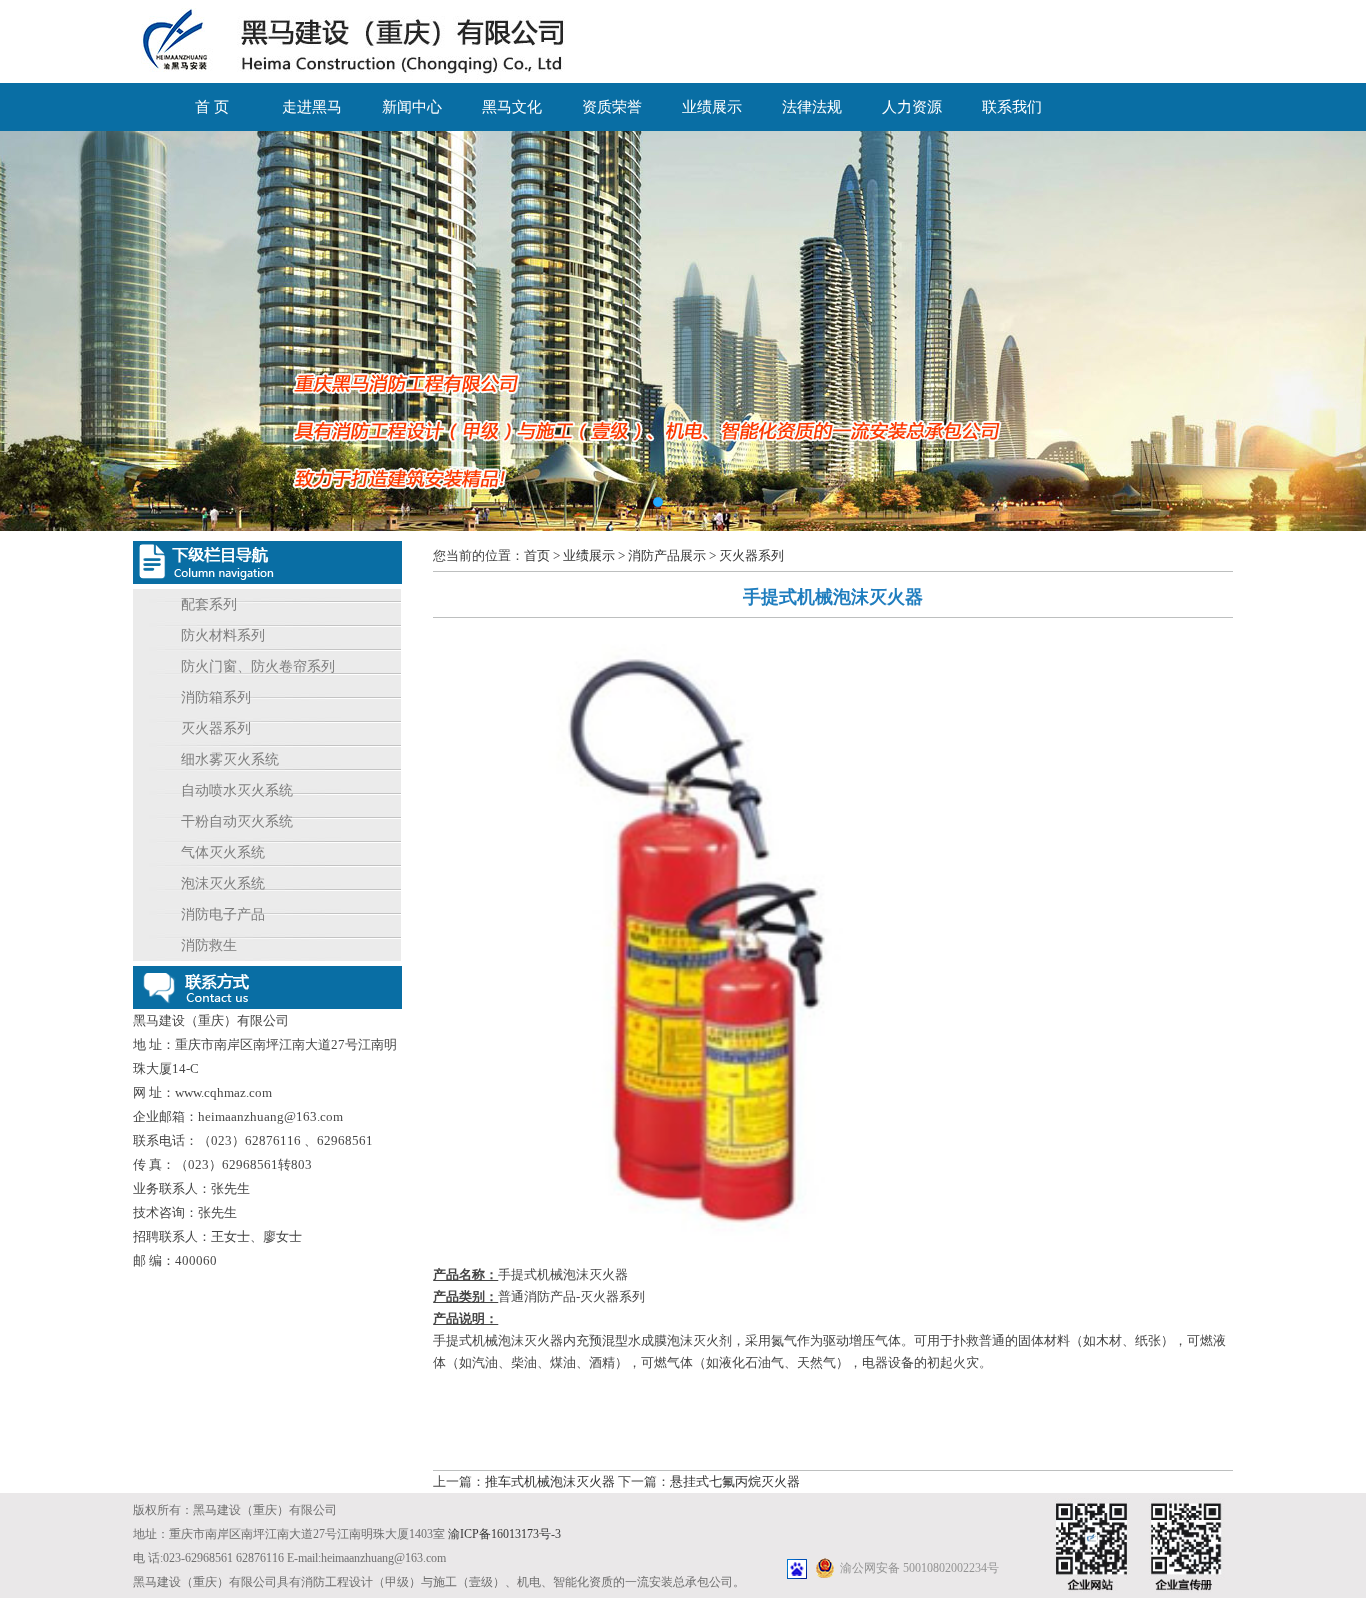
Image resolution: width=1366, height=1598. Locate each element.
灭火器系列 (216, 728)
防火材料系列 (223, 635)
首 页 (212, 107)
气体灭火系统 (223, 852)
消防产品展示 (667, 555)
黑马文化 (512, 107)
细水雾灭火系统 (230, 759)
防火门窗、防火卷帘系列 (258, 666)
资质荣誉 (612, 107)
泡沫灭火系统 (223, 883)
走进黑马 (312, 107)
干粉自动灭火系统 (237, 821)
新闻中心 (412, 107)
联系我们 (1012, 107)
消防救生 (209, 945)
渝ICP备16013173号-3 (504, 1534)
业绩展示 (712, 107)
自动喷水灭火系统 (237, 790)
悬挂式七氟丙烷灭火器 (735, 1481)
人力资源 (912, 107)
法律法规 (812, 107)
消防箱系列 (216, 697)
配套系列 (209, 604)
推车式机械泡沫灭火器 (550, 1481)
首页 (537, 555)
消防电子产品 (223, 914)
